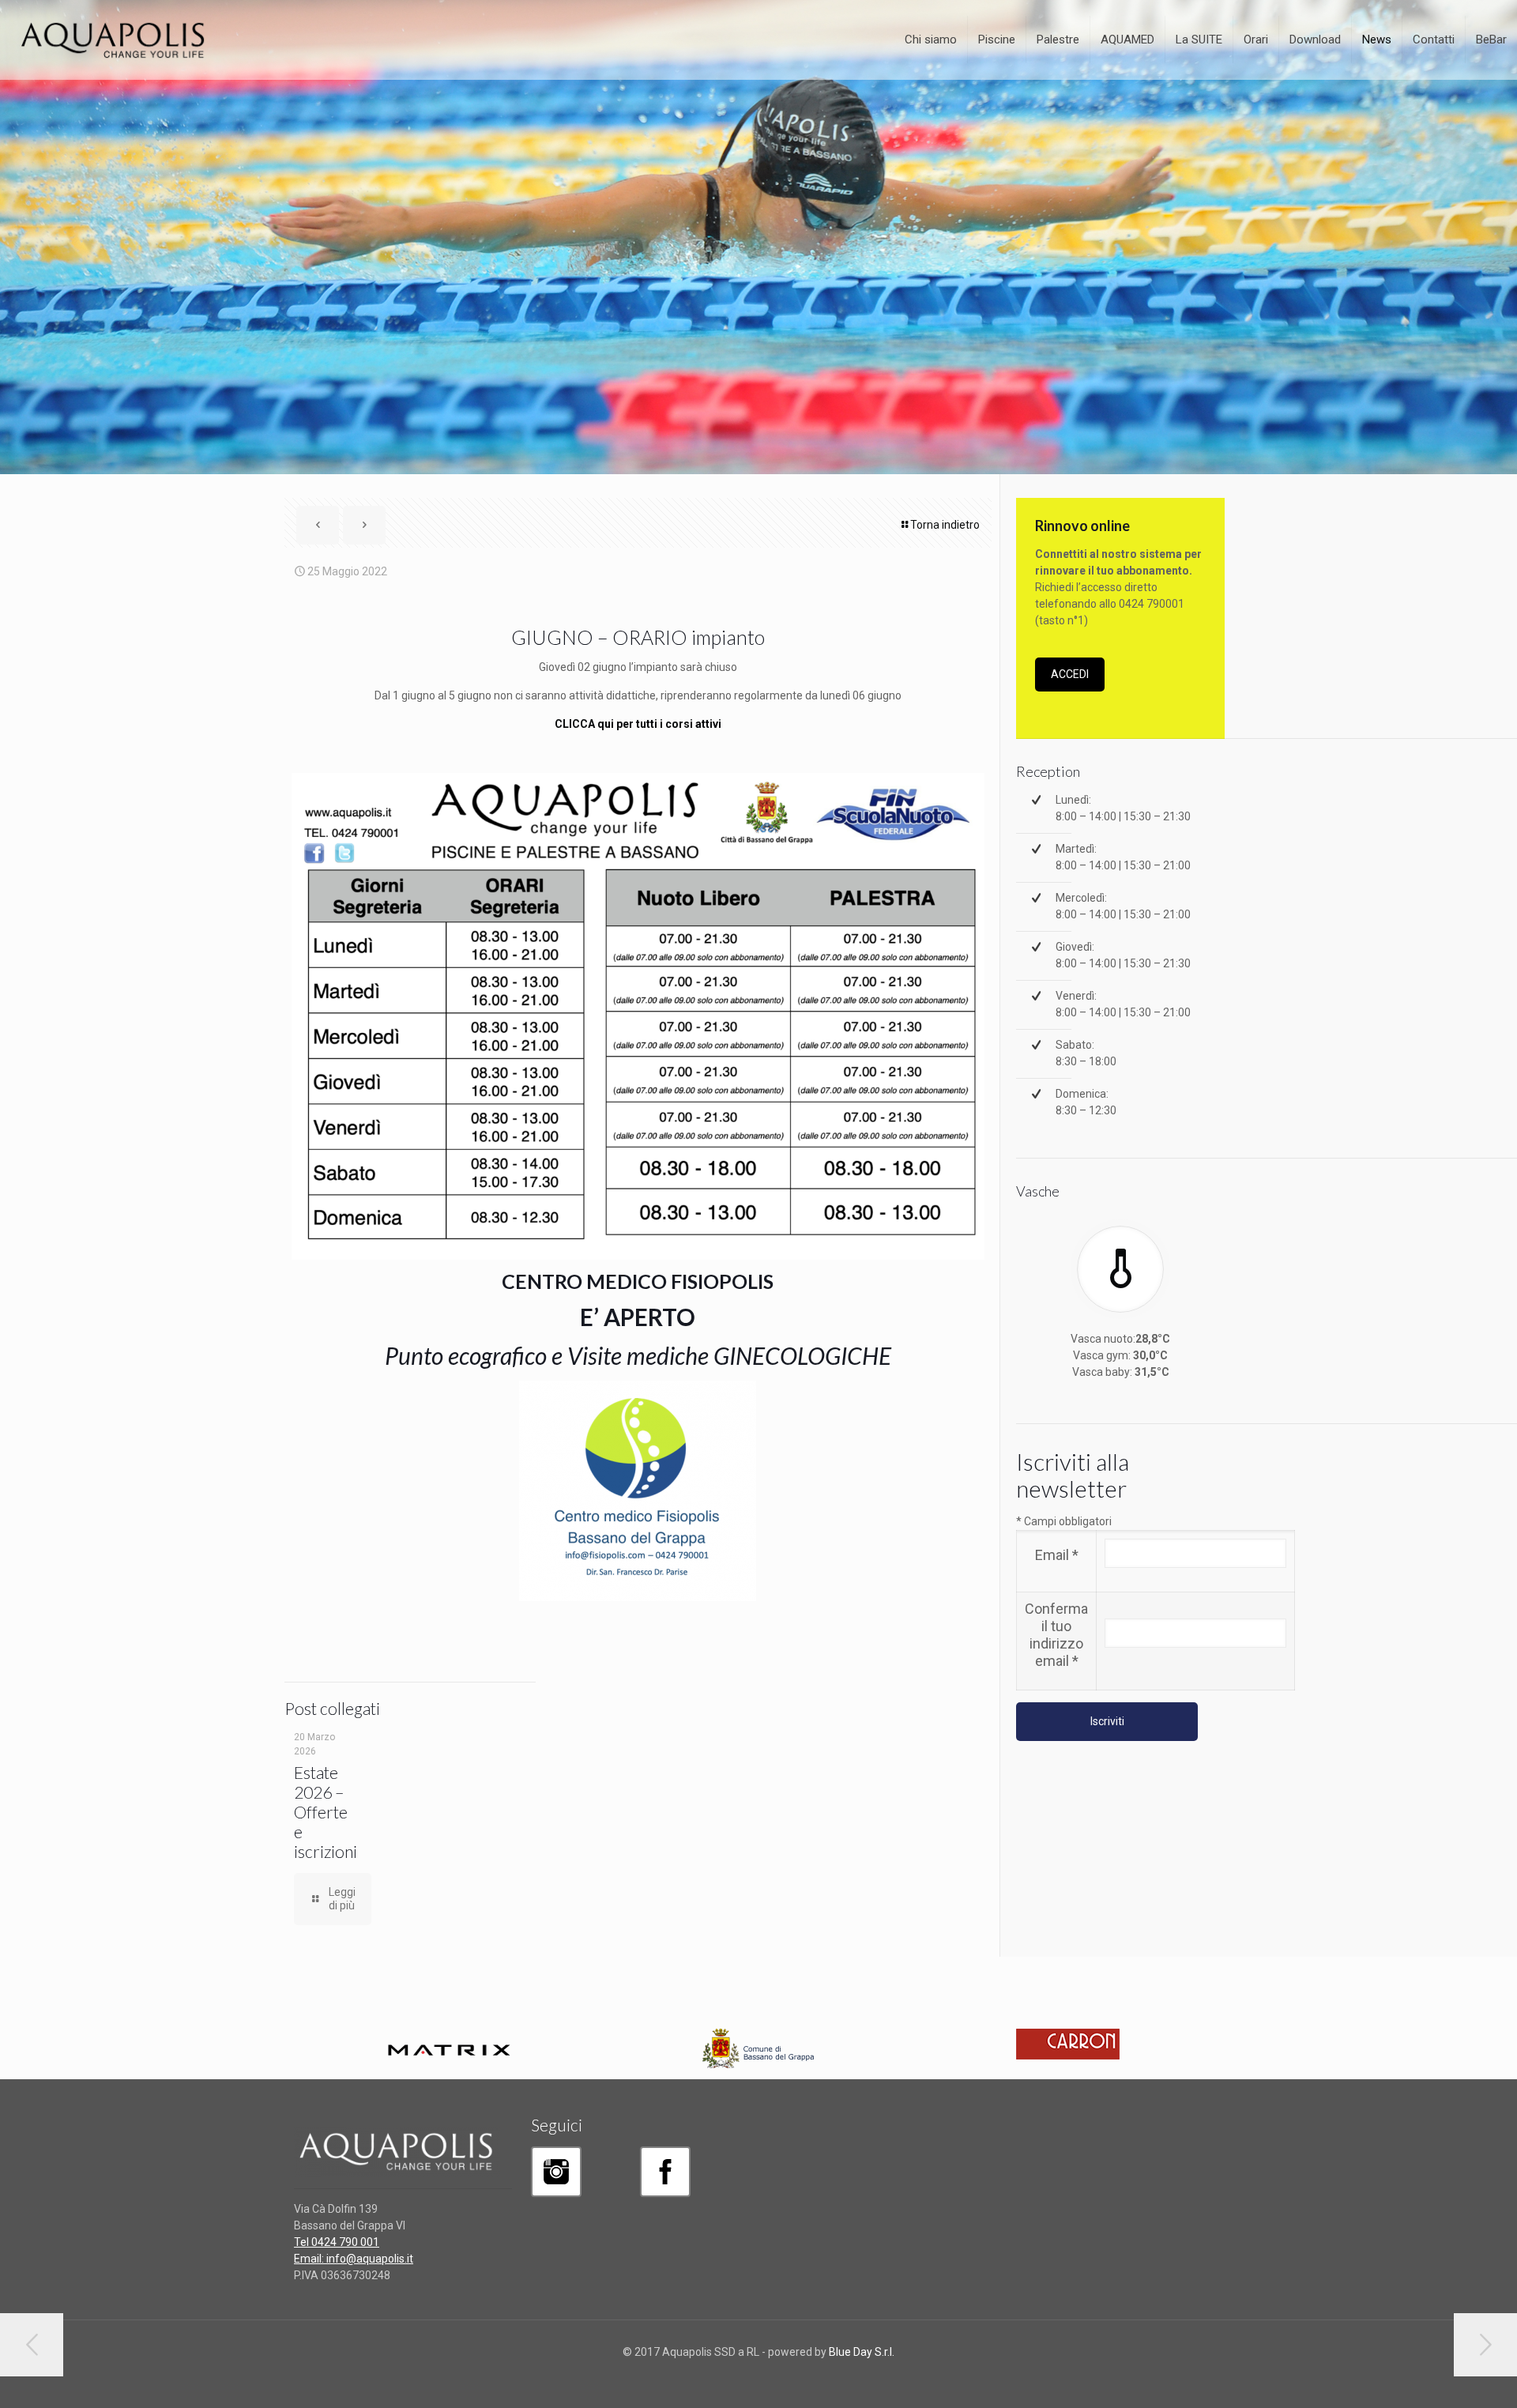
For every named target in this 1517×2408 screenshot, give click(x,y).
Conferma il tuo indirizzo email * (1056, 1635)
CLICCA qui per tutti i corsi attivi (638, 724)
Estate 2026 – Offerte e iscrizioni (326, 1812)
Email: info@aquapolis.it (354, 2259)
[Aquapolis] (114, 40)
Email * (1057, 1555)
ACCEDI (1070, 674)
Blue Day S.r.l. (862, 2352)
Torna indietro (945, 525)
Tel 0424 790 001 (337, 2242)
